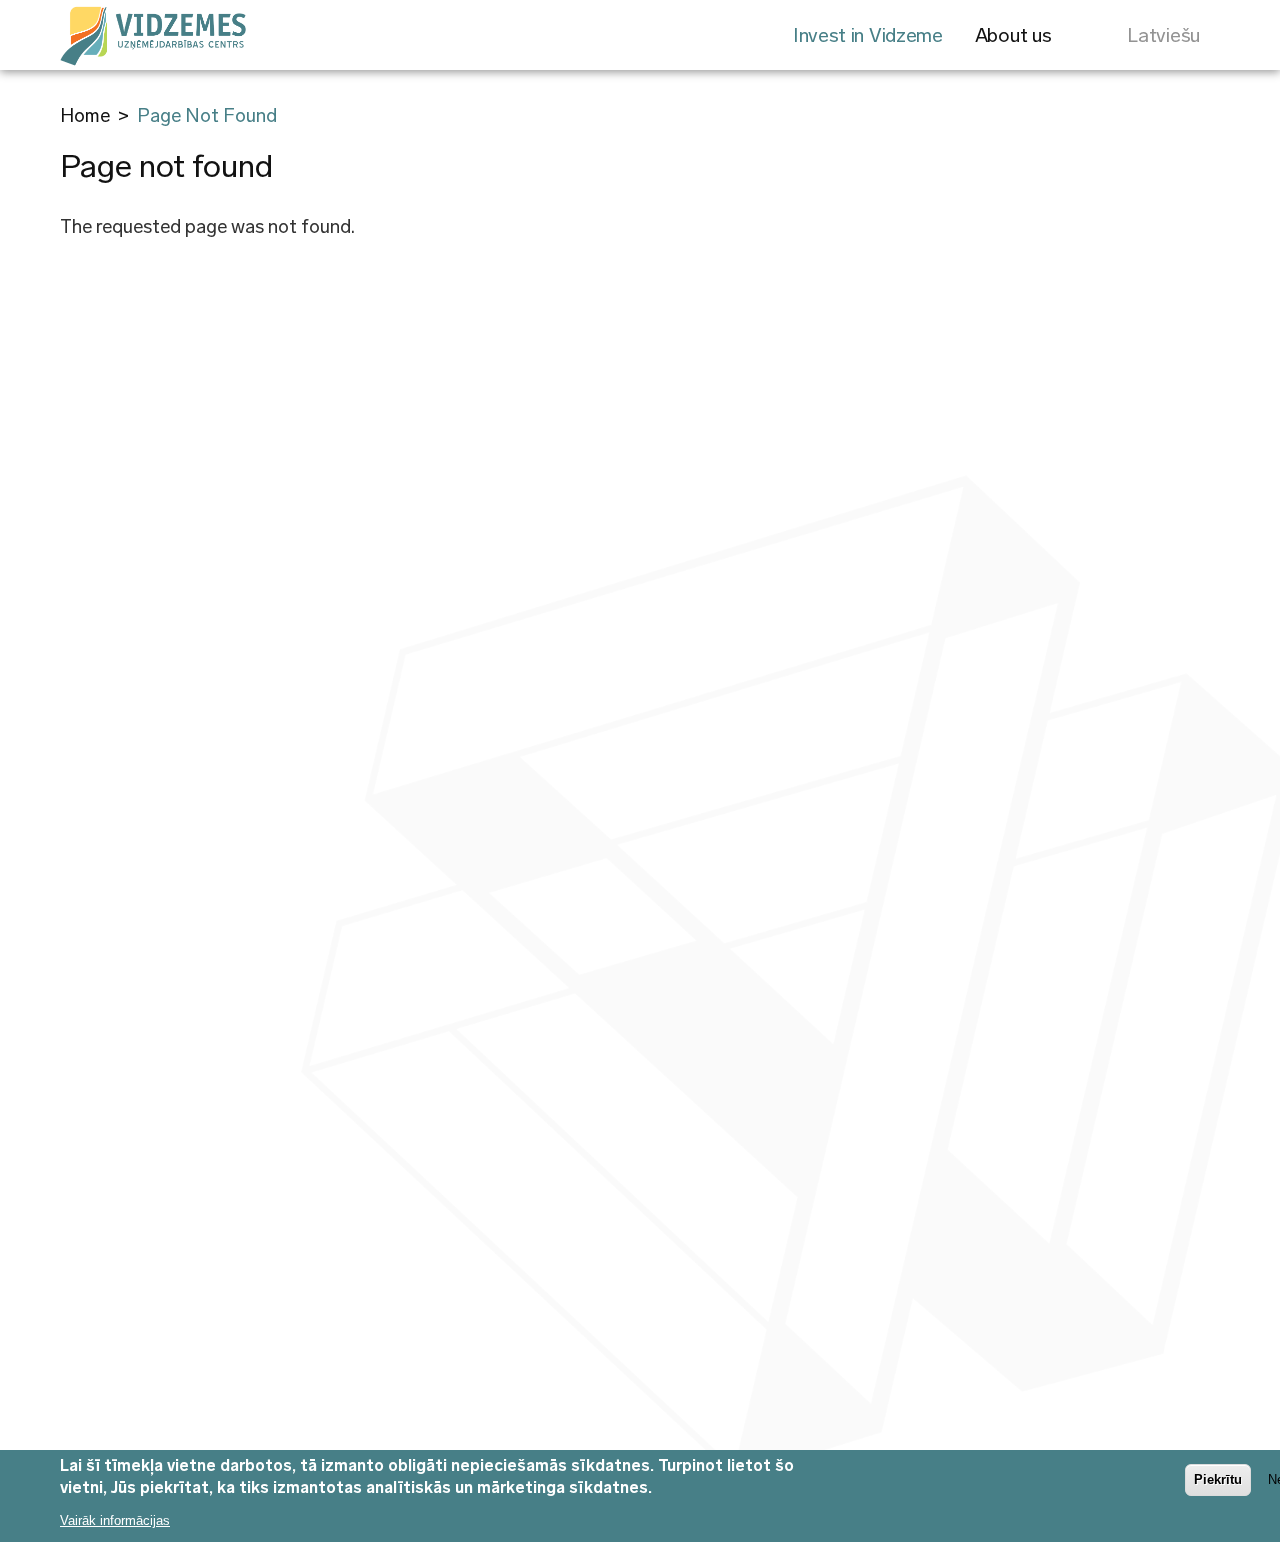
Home (85, 115)
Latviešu (1163, 35)
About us (1013, 35)
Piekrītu (1218, 1478)
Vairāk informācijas (115, 1519)
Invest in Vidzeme (868, 35)
